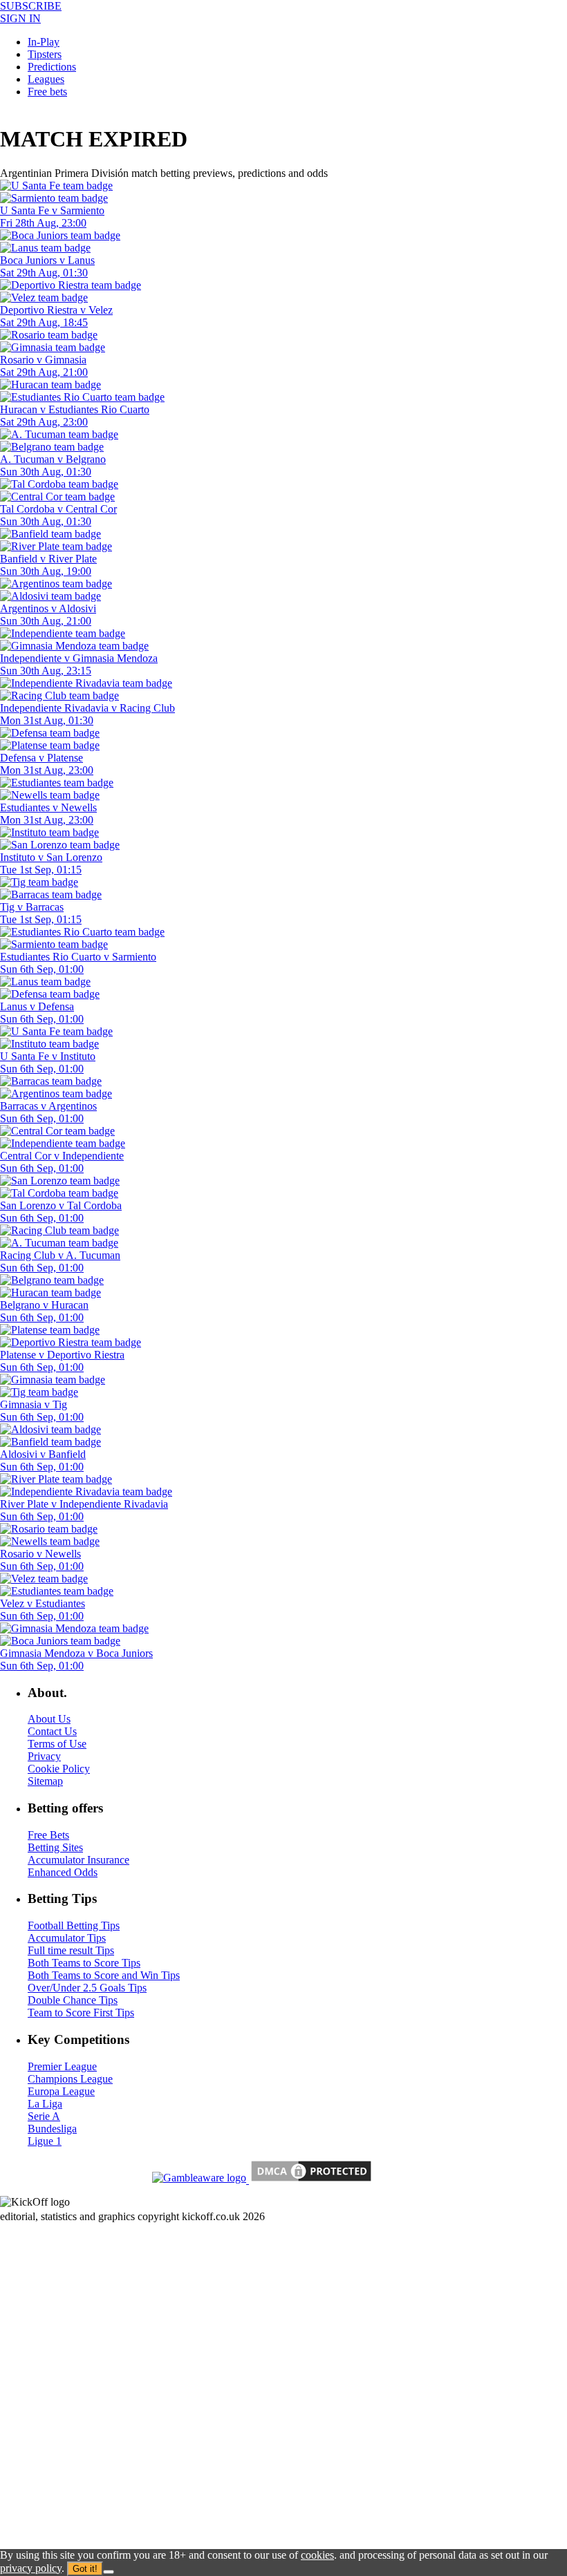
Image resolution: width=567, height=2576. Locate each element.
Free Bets (48, 1835)
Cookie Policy (59, 1769)
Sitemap (45, 1781)
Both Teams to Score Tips (84, 1963)
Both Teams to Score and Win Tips (104, 1975)
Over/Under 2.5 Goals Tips (87, 1988)
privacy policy (31, 2568)
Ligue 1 (45, 2141)
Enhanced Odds (63, 1872)
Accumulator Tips (67, 1938)
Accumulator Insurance (78, 1860)
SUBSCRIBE (31, 6)
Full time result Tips (71, 1950)
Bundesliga (52, 2129)
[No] (109, 2572)
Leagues (46, 79)
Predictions (52, 67)
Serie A (44, 2116)
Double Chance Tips (73, 2000)
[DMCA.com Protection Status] (310, 2180)
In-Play (44, 42)
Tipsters (45, 54)
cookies (317, 2555)
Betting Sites (55, 1847)
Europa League (61, 2091)
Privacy (44, 1756)
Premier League (62, 2066)
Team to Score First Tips (81, 2012)
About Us (49, 1719)
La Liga (45, 2104)
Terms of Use (57, 1744)
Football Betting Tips (74, 1925)
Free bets (47, 92)
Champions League (70, 2079)
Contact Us (52, 1731)
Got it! (85, 2569)
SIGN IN (20, 18)
